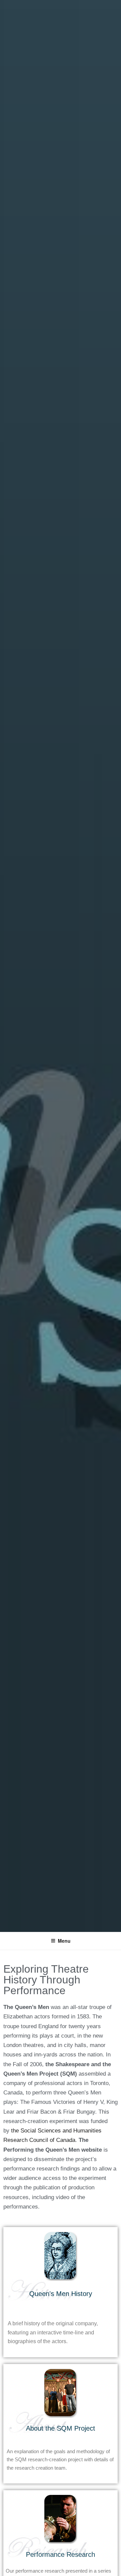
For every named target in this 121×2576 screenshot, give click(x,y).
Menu (64, 1941)
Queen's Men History (61, 2294)
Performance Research (61, 2554)
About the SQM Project (61, 2428)
